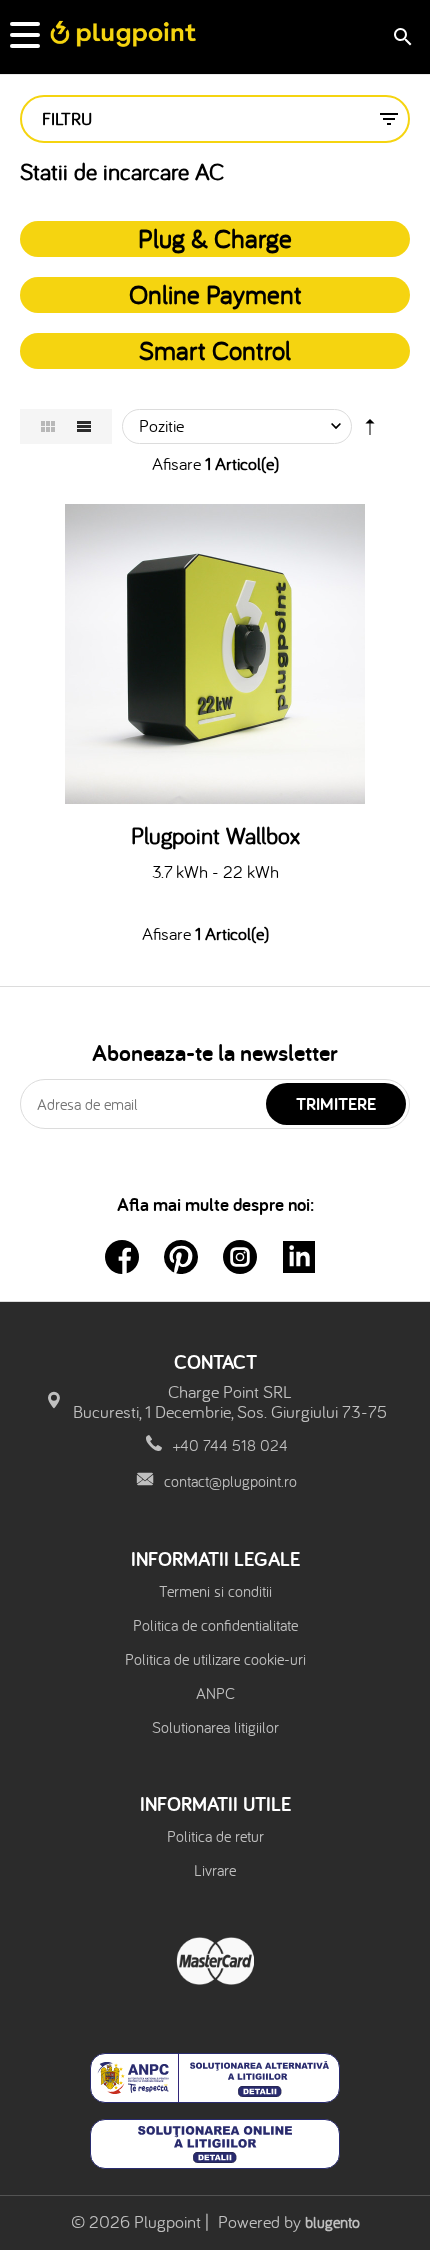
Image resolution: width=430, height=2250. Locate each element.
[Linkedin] (299, 1257)
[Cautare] (403, 37)
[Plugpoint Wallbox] (215, 654)
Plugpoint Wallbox (215, 836)
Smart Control (215, 350)
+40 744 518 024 (230, 1445)
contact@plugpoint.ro (230, 1481)
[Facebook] (122, 1257)
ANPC (215, 1693)
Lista (84, 426)
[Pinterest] (181, 1257)
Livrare (215, 1870)
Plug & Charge (215, 238)
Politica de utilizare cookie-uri (215, 1659)
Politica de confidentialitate (215, 1625)
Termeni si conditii (215, 1591)
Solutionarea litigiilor (215, 1727)
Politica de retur (215, 1836)
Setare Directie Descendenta (370, 431)
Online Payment (215, 294)
